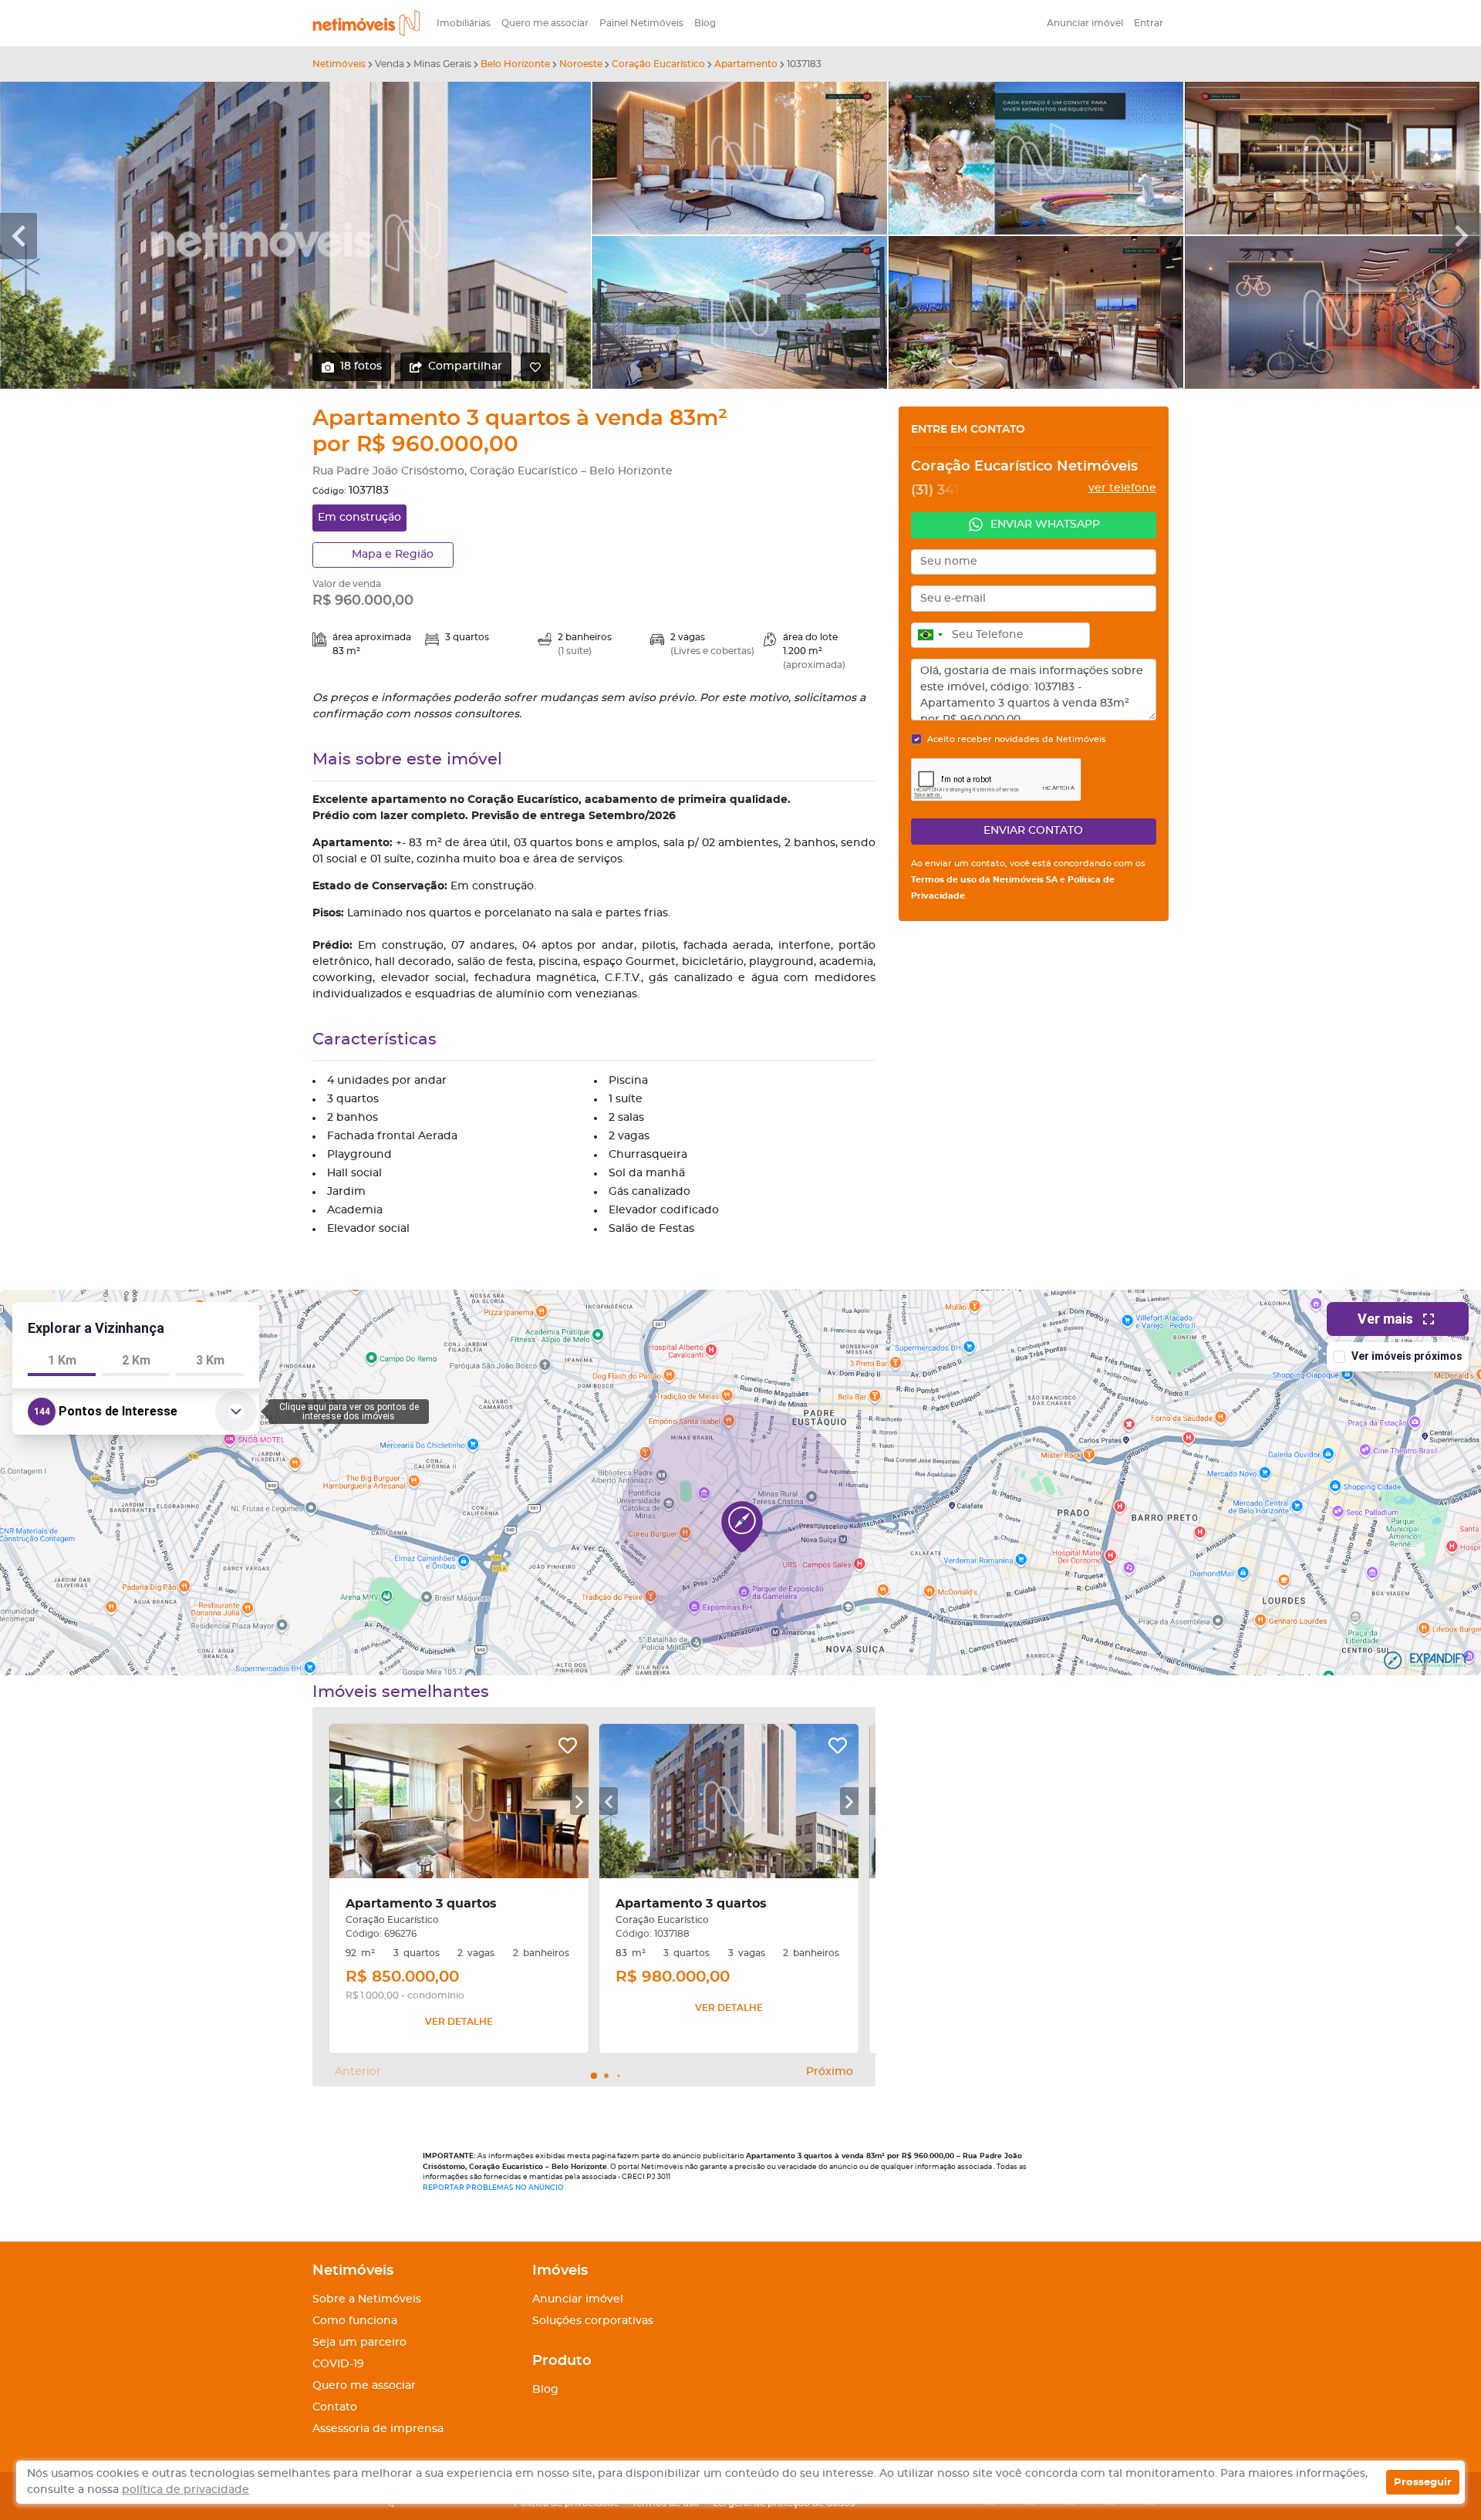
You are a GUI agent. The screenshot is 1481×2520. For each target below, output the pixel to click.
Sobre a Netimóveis (367, 2299)
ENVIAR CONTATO (1033, 831)
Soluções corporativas (593, 2321)
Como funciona (355, 2321)
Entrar (1149, 23)
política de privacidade (186, 2490)
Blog (705, 23)
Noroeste (581, 64)
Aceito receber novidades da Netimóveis (1017, 739)
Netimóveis (339, 64)
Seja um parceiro (359, 2343)
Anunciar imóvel (1085, 23)
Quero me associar (545, 23)
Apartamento (746, 64)
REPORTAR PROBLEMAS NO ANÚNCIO (493, 2188)
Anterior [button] (358, 2072)
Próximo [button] (830, 2072)
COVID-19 (338, 2364)
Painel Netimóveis (641, 23)
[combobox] (929, 636)
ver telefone (1122, 488)
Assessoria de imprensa (378, 2429)
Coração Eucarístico (658, 64)
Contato (335, 2407)
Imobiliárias (464, 23)
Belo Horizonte (515, 64)
